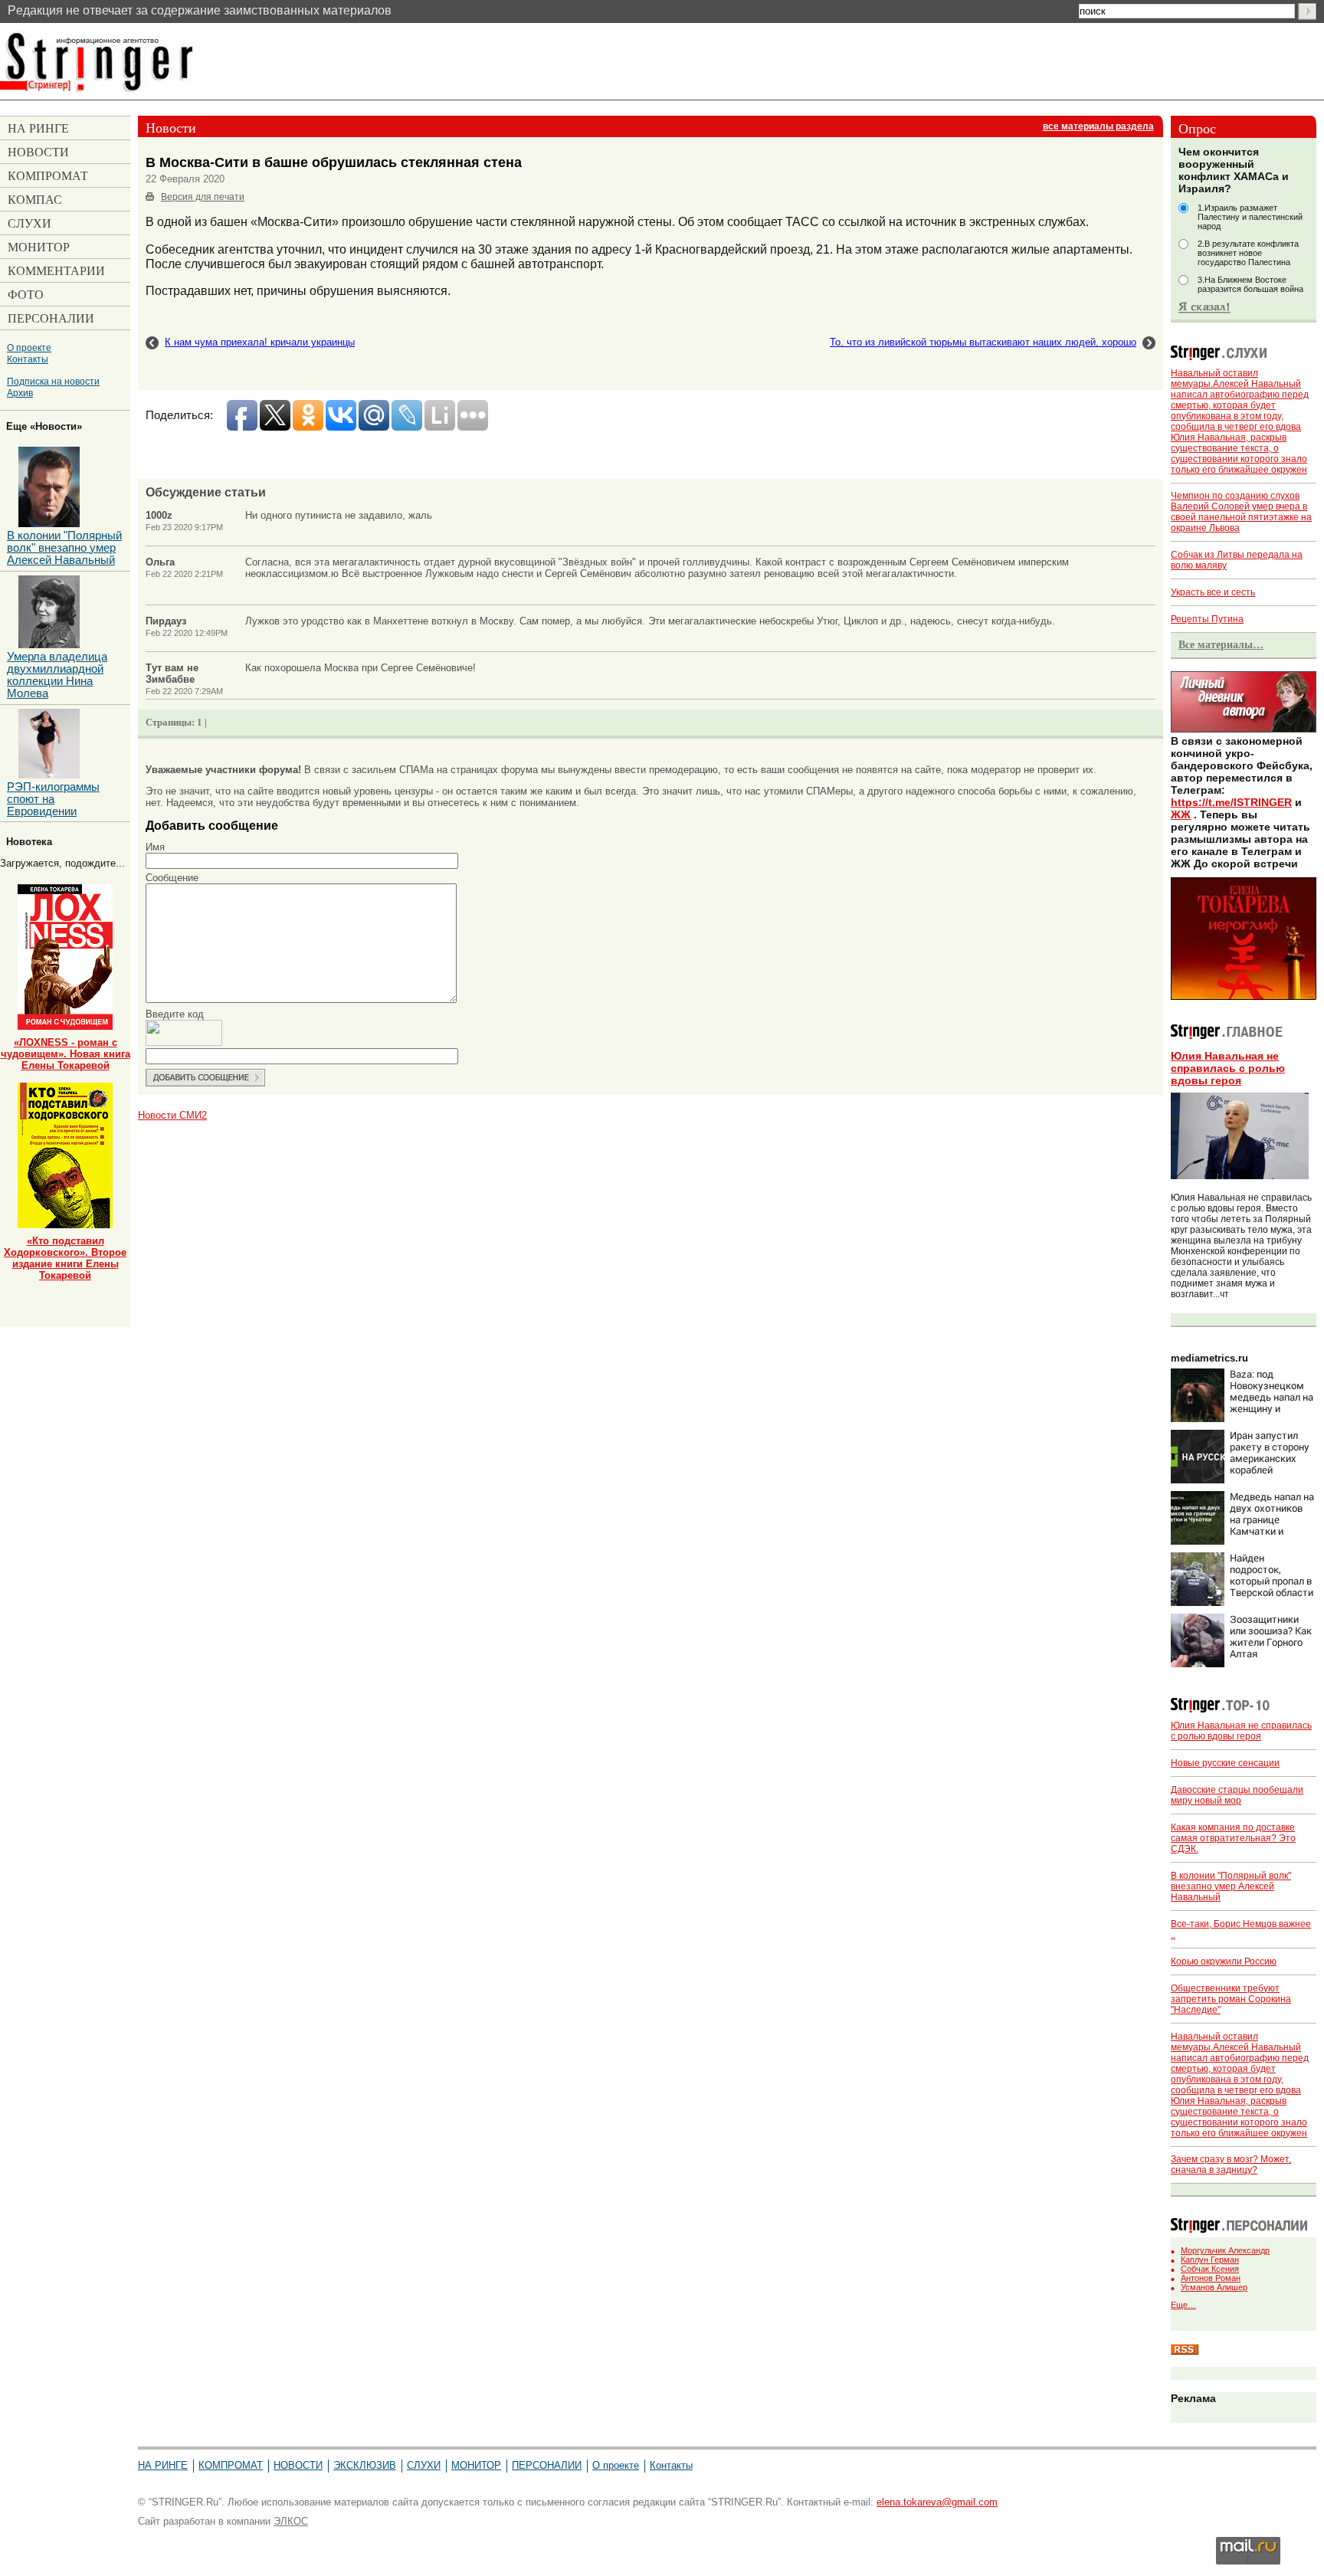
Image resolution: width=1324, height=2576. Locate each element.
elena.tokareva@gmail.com (937, 2502)
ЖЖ (1181, 814)
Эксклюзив (365, 2465)
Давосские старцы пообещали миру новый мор (1237, 1795)
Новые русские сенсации (1225, 1763)
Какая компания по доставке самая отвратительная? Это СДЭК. (1233, 1838)
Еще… (1183, 2305)
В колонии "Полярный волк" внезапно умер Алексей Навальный (1231, 1886)
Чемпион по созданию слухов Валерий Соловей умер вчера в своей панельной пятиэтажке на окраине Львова (1241, 512)
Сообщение (172, 878)
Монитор (476, 2465)
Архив (20, 393)
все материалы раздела (1098, 126)
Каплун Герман (1210, 2260)
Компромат (231, 2465)
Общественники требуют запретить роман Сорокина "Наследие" (1231, 1999)
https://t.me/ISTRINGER (1231, 802)
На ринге (163, 2465)
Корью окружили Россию (1224, 1961)
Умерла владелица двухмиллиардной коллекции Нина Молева (57, 675)
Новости (298, 2465)
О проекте (29, 347)
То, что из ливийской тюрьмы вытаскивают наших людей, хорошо (983, 342)
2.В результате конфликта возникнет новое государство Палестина (1248, 253)
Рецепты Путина (1207, 619)
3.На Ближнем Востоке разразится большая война (1250, 284)
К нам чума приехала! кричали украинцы (260, 342)
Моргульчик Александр (1225, 2250)
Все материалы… (1221, 644)
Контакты (28, 359)
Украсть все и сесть (1213, 592)
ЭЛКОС (291, 2521)
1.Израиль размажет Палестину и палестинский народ (1250, 217)
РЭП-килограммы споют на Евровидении (53, 799)
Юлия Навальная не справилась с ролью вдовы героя (1228, 1068)
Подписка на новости (53, 381)
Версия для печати (203, 197)
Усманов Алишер (1214, 2287)
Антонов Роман (1211, 2278)
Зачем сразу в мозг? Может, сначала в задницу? (1231, 2165)
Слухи (424, 2465)
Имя (155, 847)
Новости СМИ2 (172, 1115)
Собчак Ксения (1210, 2269)
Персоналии (547, 2465)
